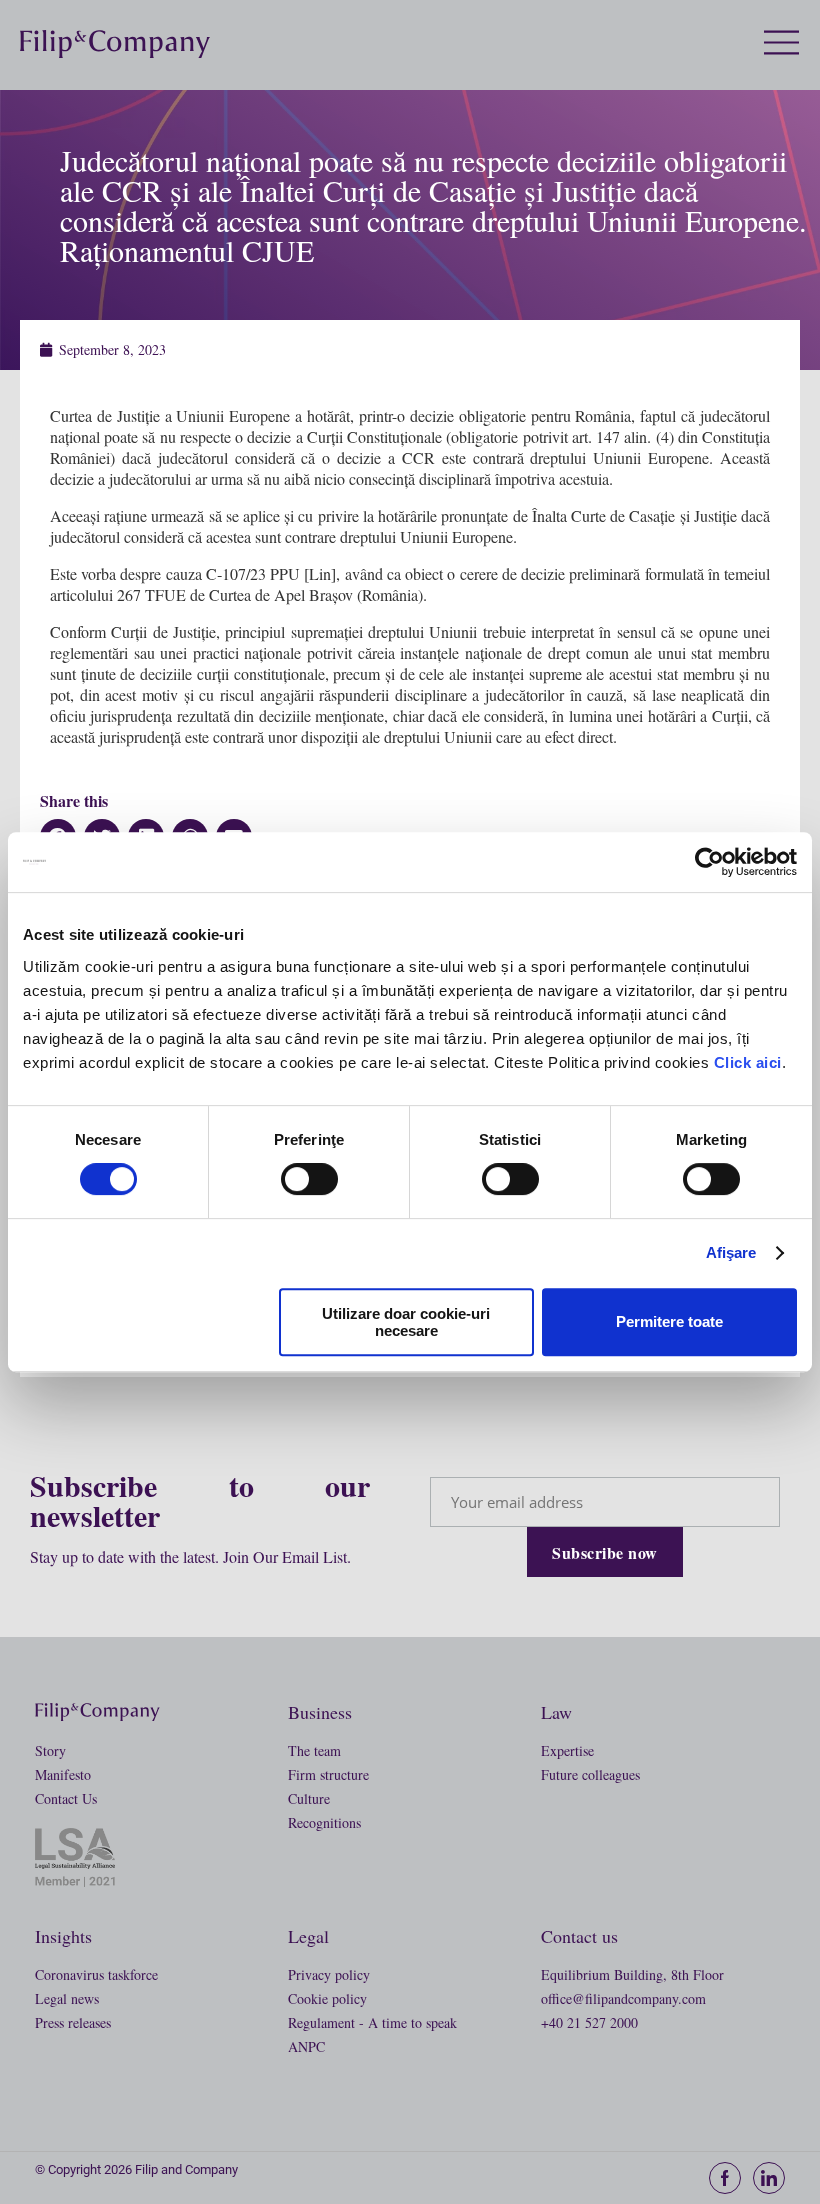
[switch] (309, 1179)
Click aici (748, 1062)
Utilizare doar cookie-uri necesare (406, 1322)
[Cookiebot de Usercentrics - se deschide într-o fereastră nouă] (709, 862)
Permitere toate (669, 1321)
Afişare (731, 1252)
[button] (792, 44)
